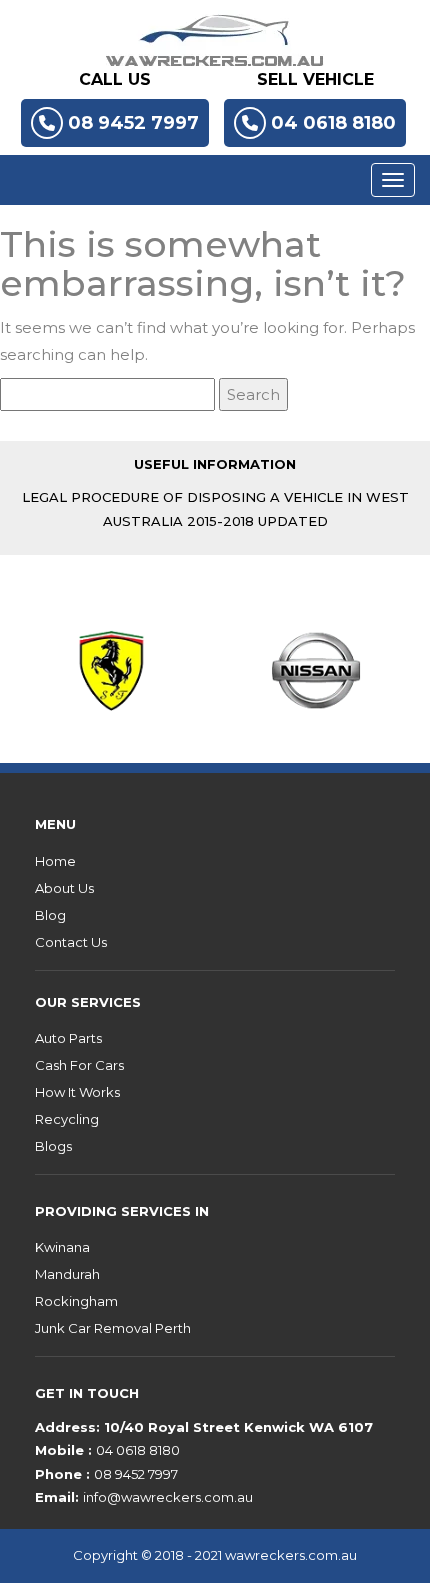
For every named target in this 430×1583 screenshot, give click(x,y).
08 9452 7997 (133, 123)
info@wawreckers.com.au (168, 1497)
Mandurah (67, 1274)
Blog (50, 915)
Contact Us (71, 942)
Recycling (67, 1119)
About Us (64, 888)
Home (55, 861)
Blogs (53, 1146)
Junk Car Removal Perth (113, 1328)
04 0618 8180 (333, 123)
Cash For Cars (79, 1065)
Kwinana (62, 1247)
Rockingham (76, 1301)
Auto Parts (68, 1038)
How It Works (77, 1092)
